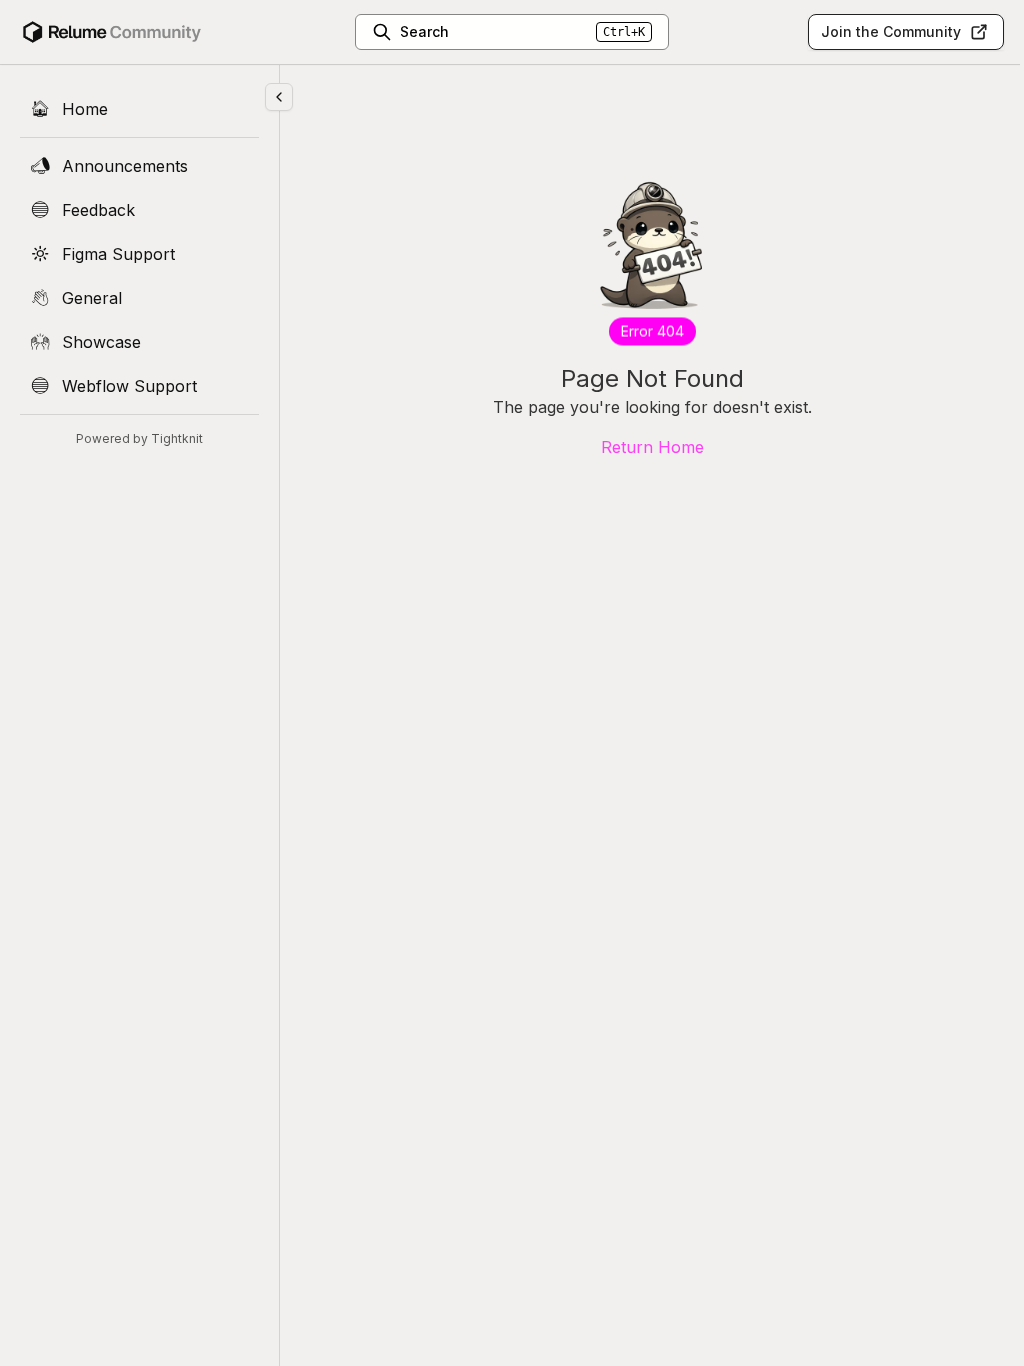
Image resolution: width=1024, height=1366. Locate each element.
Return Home (652, 447)
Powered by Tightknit (139, 438)
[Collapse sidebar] (279, 97)
